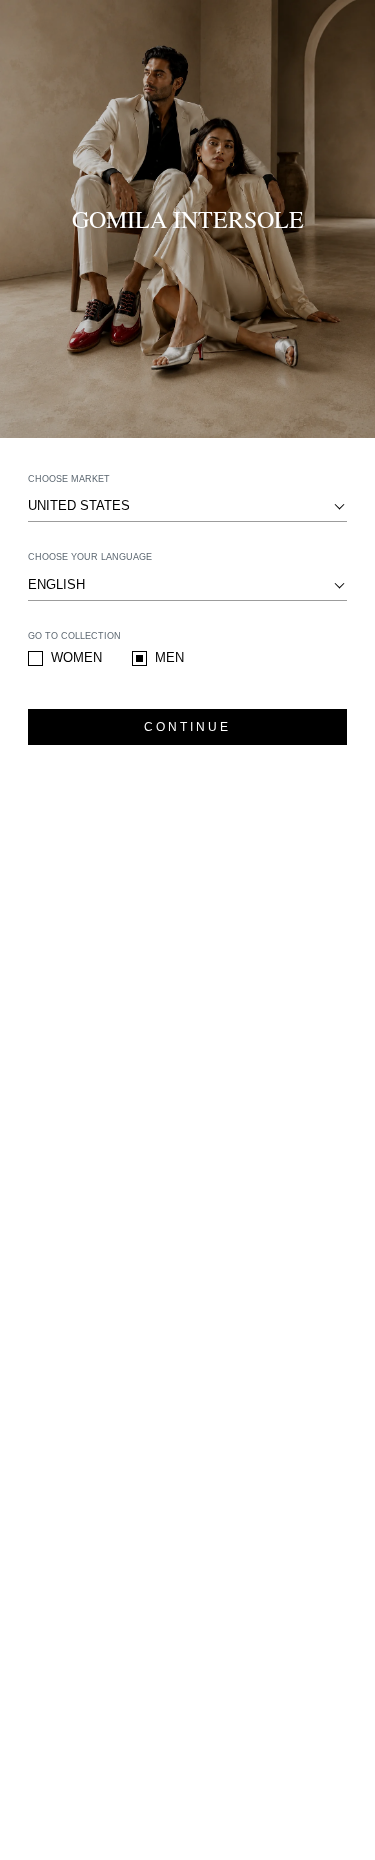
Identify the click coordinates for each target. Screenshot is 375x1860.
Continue (187, 727)
